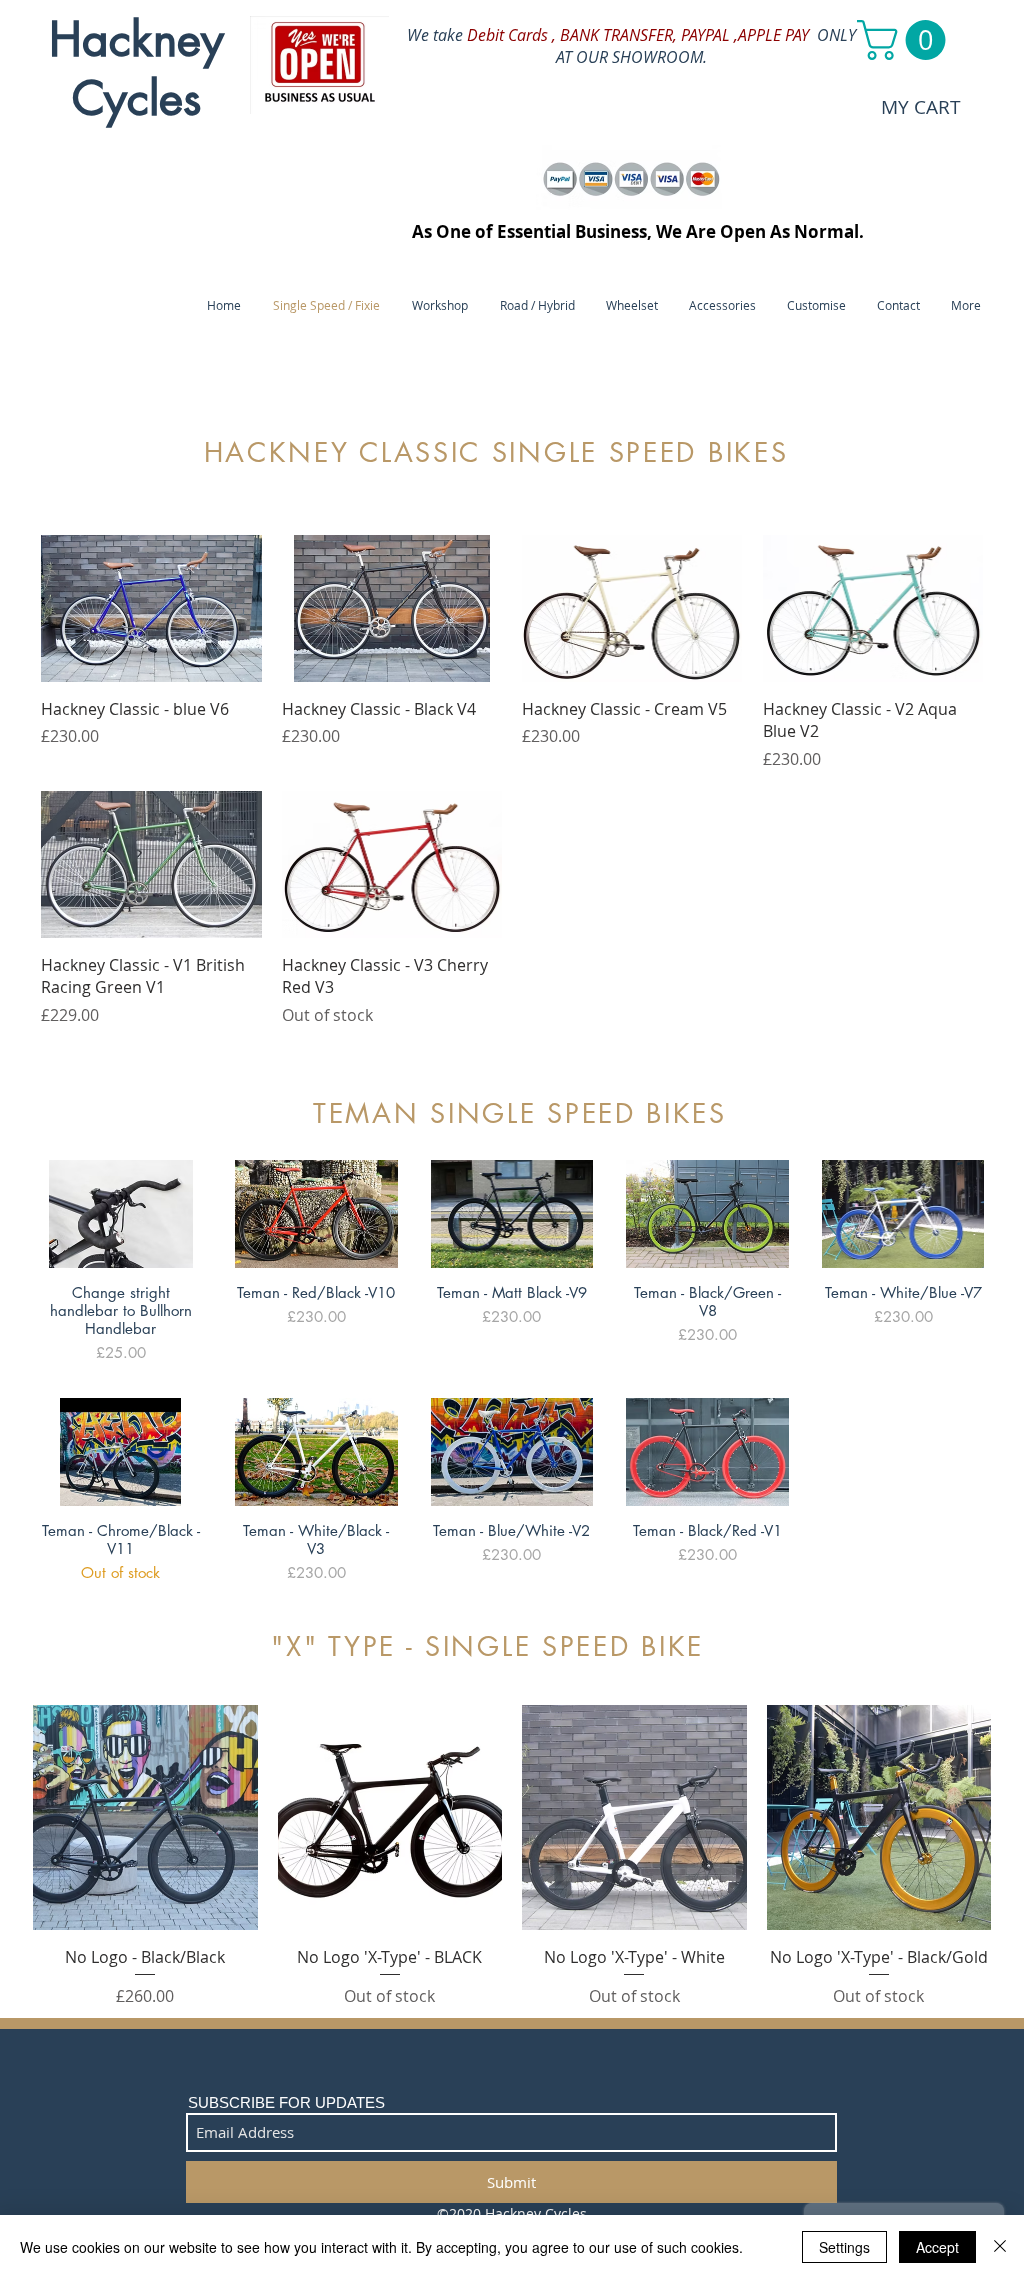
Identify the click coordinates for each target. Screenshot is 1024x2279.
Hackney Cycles (136, 68)
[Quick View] (151, 608)
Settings (844, 2247)
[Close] (1000, 2247)
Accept (937, 2247)
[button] (906, 40)
